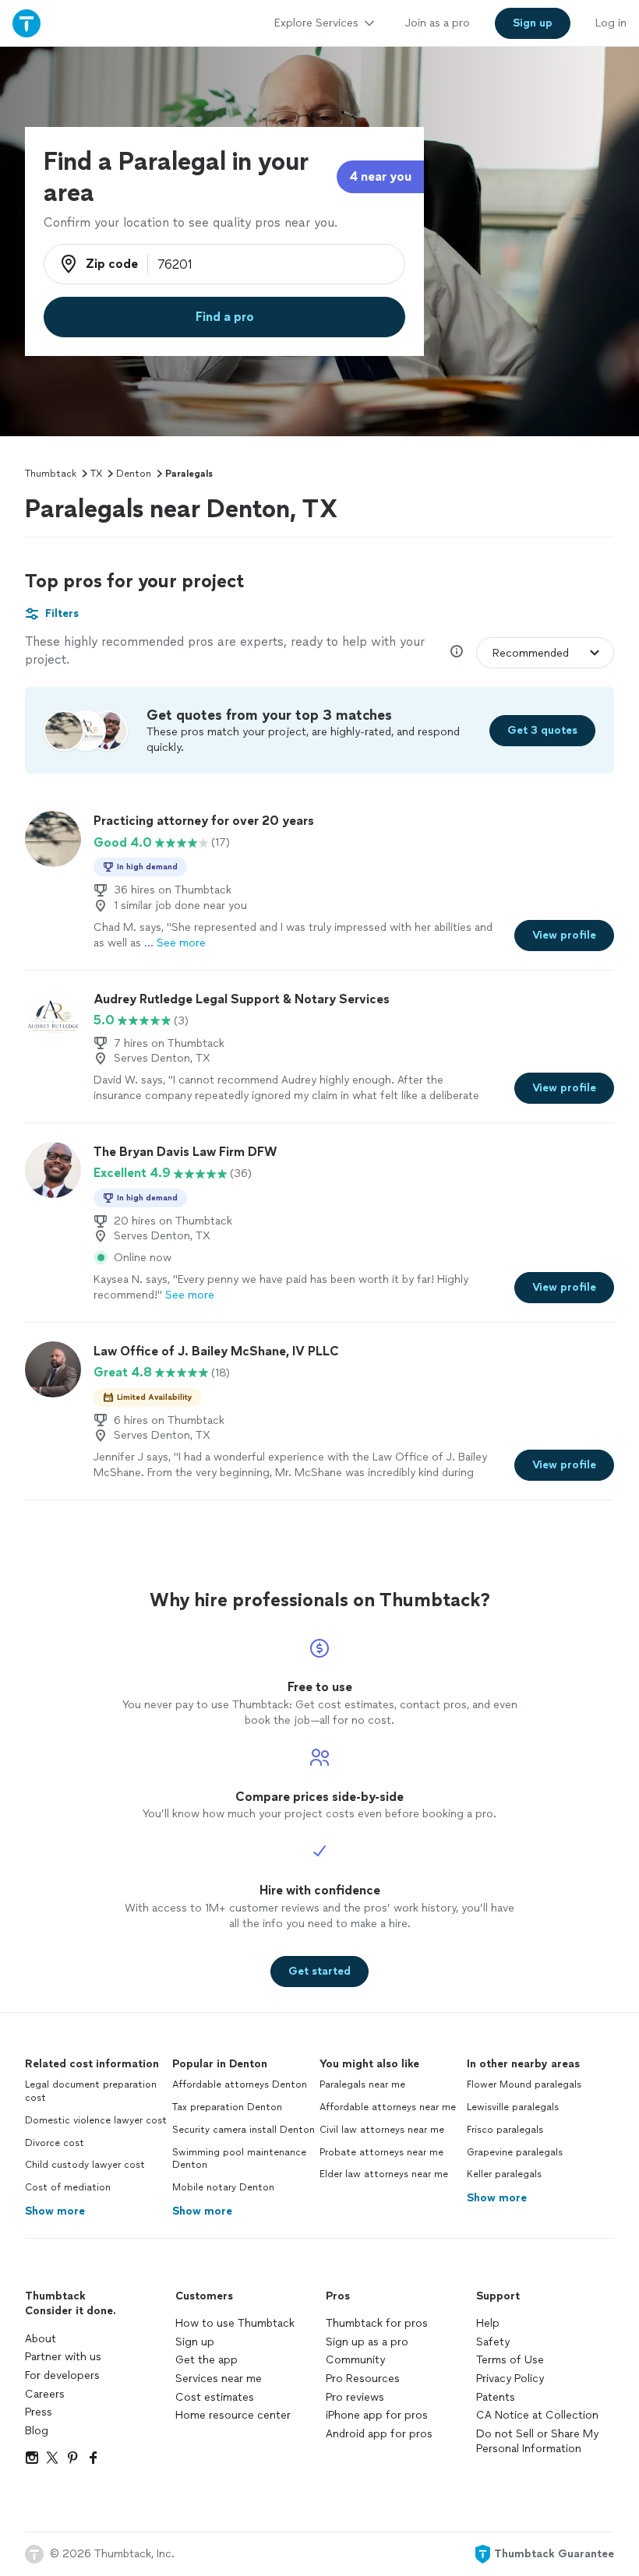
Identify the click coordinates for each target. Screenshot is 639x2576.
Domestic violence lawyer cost (96, 2120)
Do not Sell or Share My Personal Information (537, 2442)
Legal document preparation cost (91, 2091)
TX (96, 474)
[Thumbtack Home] (26, 23)
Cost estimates (215, 2397)
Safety (493, 2342)
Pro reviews (355, 2397)
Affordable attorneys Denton (240, 2084)
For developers (62, 2375)
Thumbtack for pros (377, 2323)
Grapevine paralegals (515, 2152)
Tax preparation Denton (227, 2107)
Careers (45, 2394)
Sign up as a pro (367, 2342)
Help (488, 2323)
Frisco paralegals (505, 2130)
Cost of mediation (68, 2187)
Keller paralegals (504, 2174)
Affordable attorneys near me (388, 2107)
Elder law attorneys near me (384, 2174)
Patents (496, 2397)
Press (39, 2412)
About (41, 2339)
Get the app (207, 2360)
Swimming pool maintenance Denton (239, 2159)
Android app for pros (379, 2434)
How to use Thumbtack (235, 2323)
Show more (55, 2211)
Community (355, 2360)
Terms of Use (510, 2360)
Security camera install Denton (244, 2130)
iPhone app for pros (377, 2415)
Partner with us (63, 2357)
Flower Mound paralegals (524, 2084)
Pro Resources (363, 2379)
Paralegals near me (362, 2084)
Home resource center (233, 2415)
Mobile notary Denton (223, 2187)
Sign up (195, 2342)
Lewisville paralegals (513, 2107)
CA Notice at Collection (537, 2415)
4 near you (380, 176)
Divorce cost (55, 2143)
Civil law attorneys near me (382, 2130)
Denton (134, 474)
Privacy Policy (510, 2379)
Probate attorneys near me (381, 2152)
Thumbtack (51, 474)
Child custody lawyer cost (85, 2165)
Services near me (219, 2379)
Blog (37, 2431)
